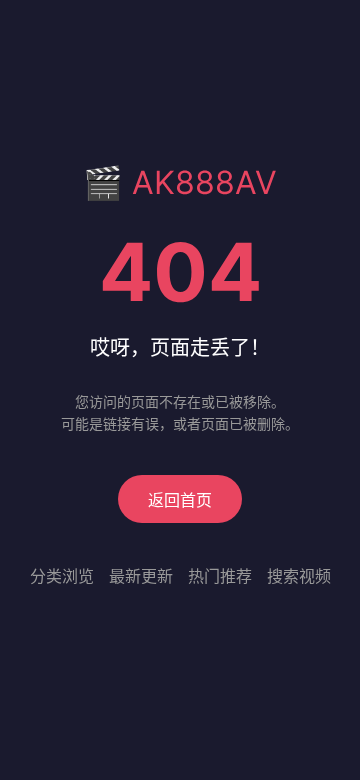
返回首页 (180, 500)
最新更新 (141, 576)
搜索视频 (299, 576)
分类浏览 (62, 576)
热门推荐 (220, 576)
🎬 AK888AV (180, 182)
